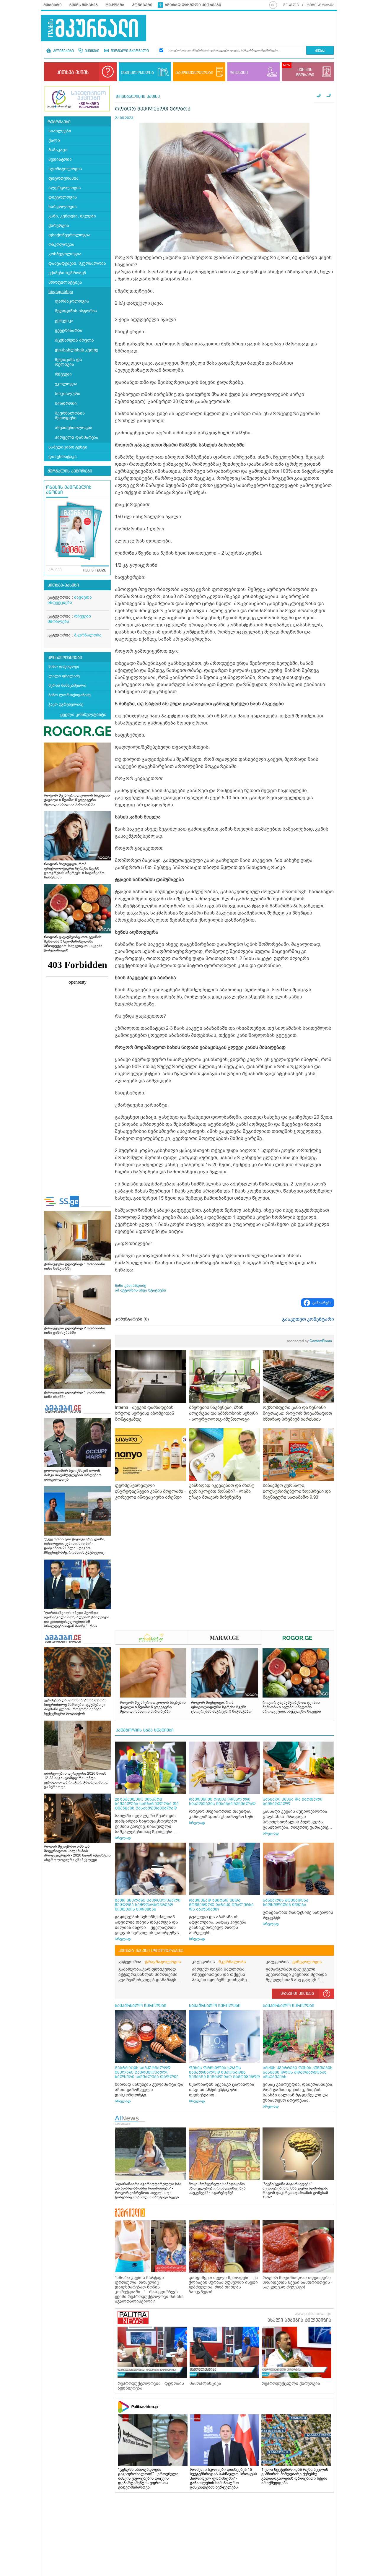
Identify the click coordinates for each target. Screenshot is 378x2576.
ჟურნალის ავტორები (70, 471)
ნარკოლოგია (63, 207)
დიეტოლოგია (63, 197)
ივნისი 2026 (95, 571)
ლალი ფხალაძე (64, 676)
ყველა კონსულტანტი (83, 714)
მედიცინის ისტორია (76, 311)
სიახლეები (60, 131)
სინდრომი (66, 403)
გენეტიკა (64, 321)
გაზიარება (322, 1303)
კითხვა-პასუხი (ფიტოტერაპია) (151, 1951)
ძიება (320, 51)
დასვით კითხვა (297, 1994)
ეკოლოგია (66, 384)
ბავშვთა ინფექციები (70, 600)
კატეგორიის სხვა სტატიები (145, 1730)
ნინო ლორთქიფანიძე (70, 695)
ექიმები (91, 51)
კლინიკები (63, 51)
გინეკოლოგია (307, 1962)
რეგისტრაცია (321, 5)
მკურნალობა (88, 635)
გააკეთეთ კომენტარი (308, 1319)
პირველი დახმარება (77, 437)
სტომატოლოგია (65, 169)
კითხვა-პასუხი (63, 585)
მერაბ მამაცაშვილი (67, 685)
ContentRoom (309, 1341)
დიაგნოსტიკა (63, 457)
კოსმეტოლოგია (65, 254)
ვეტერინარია (69, 330)
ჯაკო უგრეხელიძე (66, 704)
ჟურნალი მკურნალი (129, 51)
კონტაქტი (142, 5)
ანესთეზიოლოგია (74, 428)
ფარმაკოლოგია (72, 301)
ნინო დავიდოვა (64, 666)
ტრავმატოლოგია (163, 1962)
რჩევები (63, 374)
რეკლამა (115, 5)
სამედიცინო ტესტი (68, 447)
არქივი (55, 570)
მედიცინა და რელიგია (69, 362)
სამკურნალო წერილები (141, 2006)
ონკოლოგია (61, 245)
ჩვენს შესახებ (84, 5)
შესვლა (291, 5)
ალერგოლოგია (65, 188)
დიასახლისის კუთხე (76, 350)
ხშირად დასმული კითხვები (193, 5)
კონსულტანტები (65, 658)
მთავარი (53, 5)
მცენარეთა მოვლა (74, 340)
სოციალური (68, 394)
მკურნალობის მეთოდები (70, 416)
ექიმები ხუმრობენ (67, 273)
